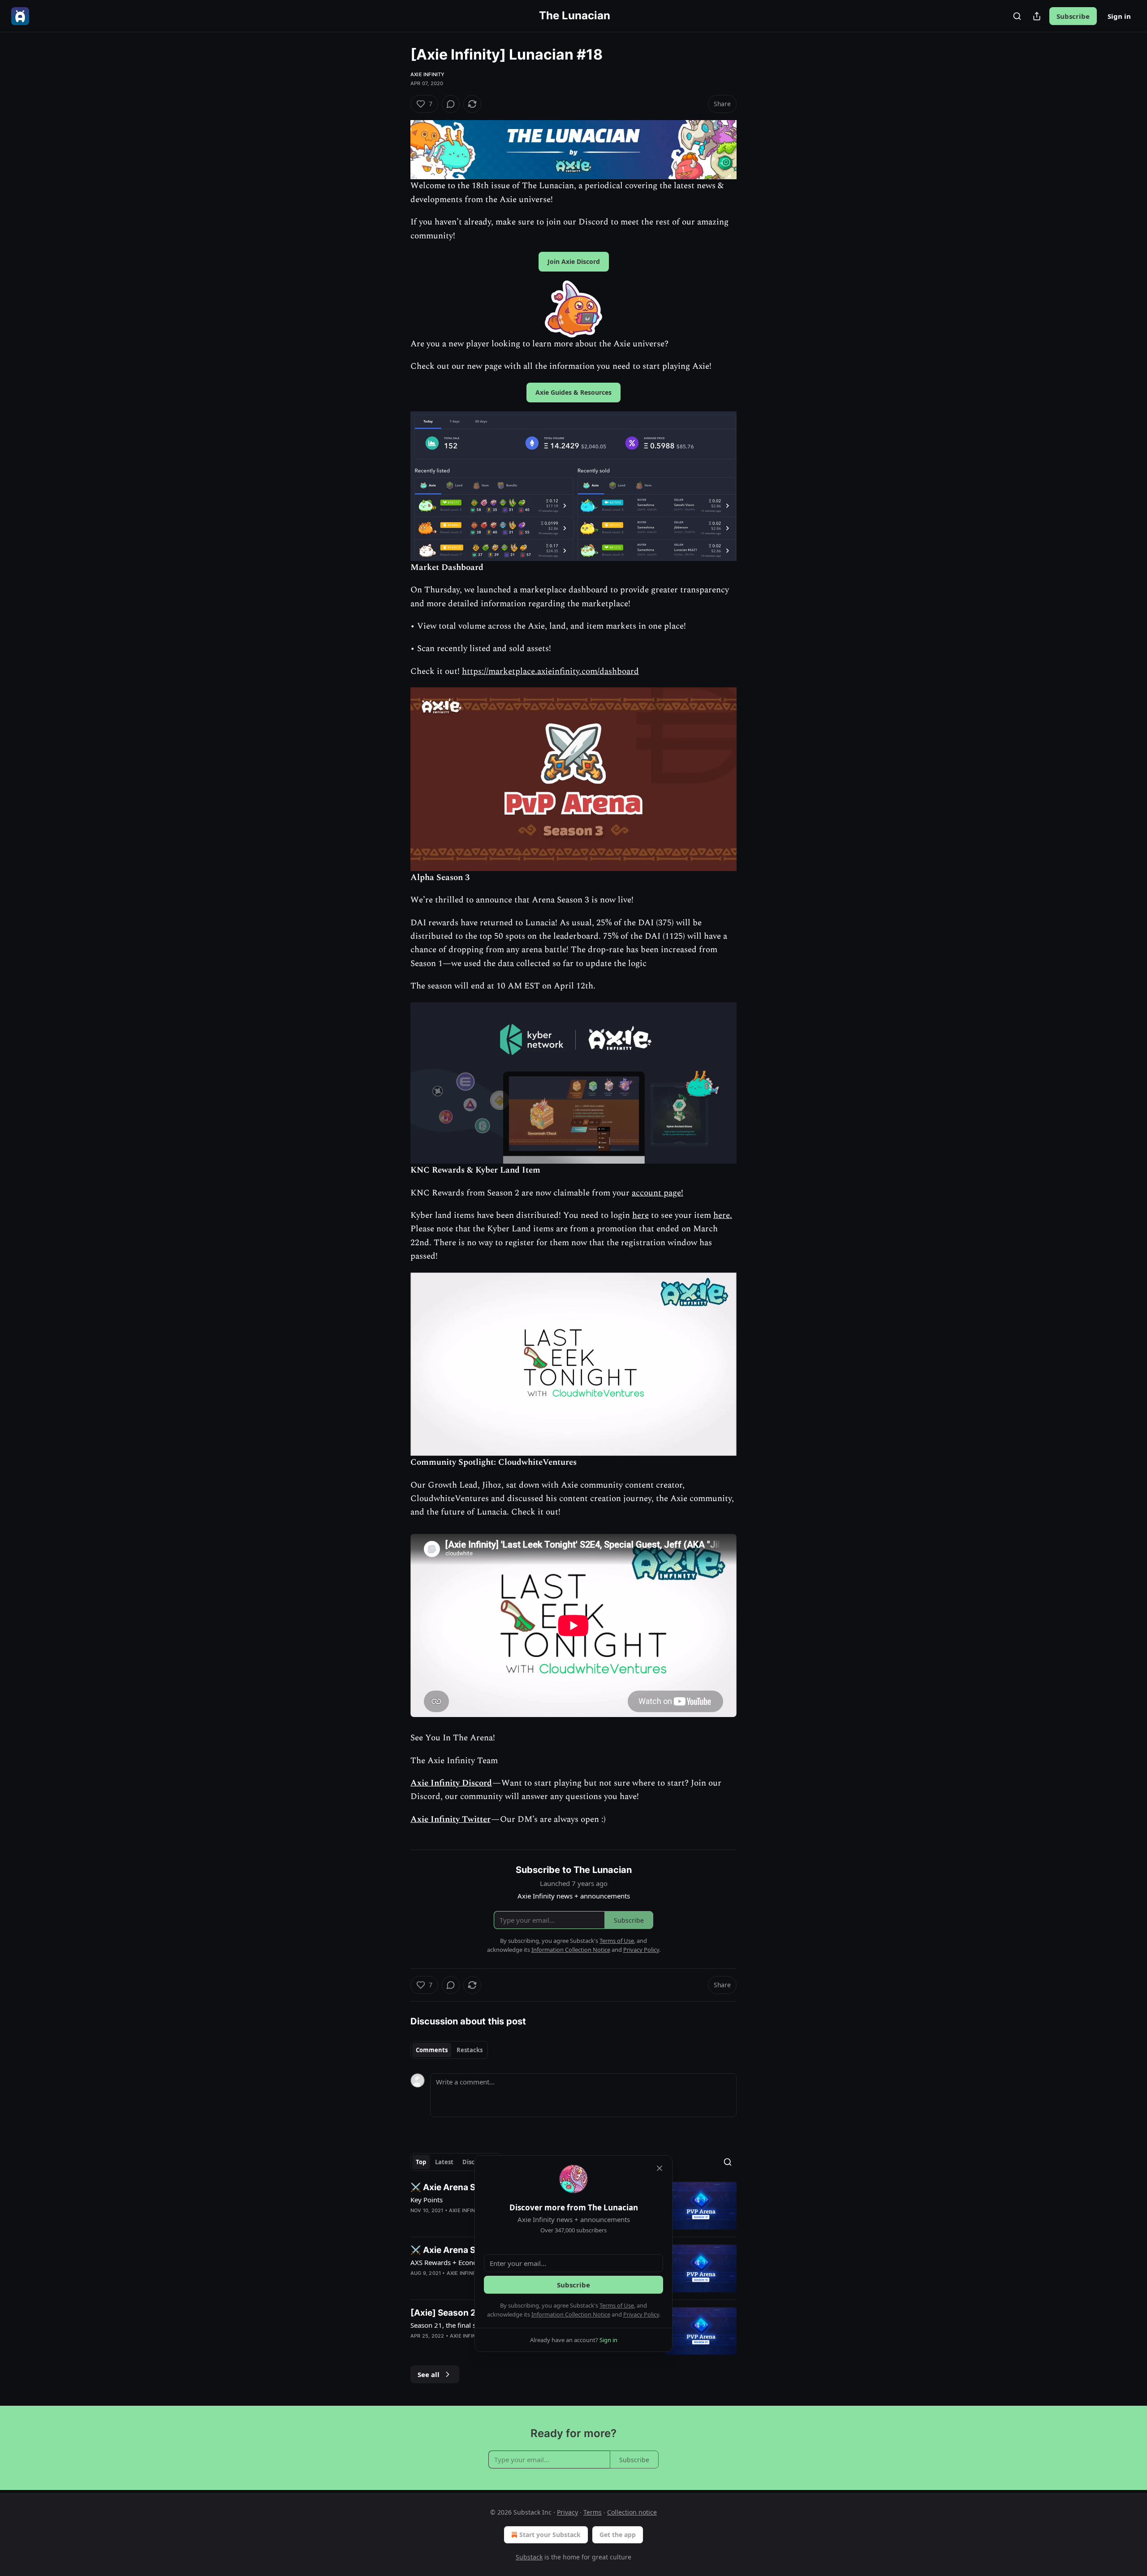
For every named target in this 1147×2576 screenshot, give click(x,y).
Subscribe (1073, 16)
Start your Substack (550, 2535)
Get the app (618, 2535)
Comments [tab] (432, 2050)
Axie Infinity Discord (451, 1783)
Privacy (567, 2512)
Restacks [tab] (470, 2050)
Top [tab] (421, 2162)
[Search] (1017, 16)
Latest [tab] (444, 2162)
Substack (529, 2557)
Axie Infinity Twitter (451, 1819)
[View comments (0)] (451, 104)
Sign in (1119, 16)
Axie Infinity (428, 74)
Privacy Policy (641, 2314)
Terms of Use (617, 2305)
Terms (593, 2512)
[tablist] (449, 2050)
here (640, 1215)
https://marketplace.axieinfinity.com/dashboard (550, 671)
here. (723, 1215)
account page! (658, 1193)
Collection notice (632, 2512)
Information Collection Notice (571, 2314)
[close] (660, 2168)
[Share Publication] (1037, 16)
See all (429, 2374)
